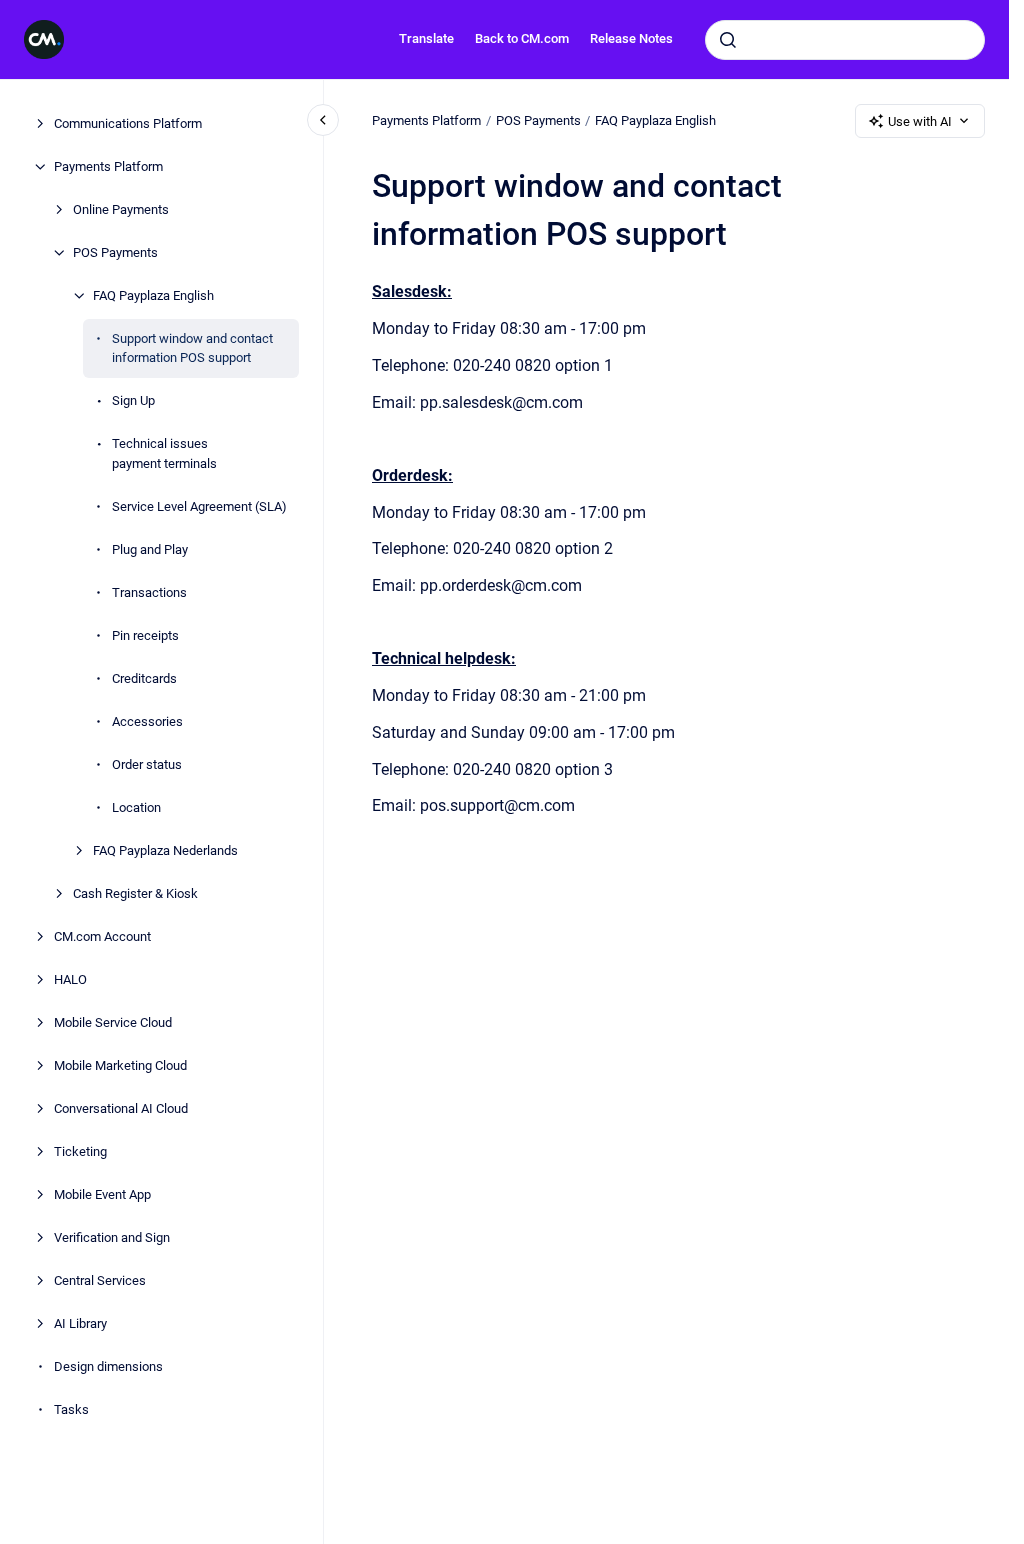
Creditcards (144, 678)
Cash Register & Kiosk (135, 893)
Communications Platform (128, 123)
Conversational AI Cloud (121, 1108)
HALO (70, 979)
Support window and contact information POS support (192, 348)
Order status (147, 764)
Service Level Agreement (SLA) (199, 506)
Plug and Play (150, 549)
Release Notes (631, 38)
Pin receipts (145, 635)
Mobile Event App (102, 1194)
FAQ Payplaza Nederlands (165, 850)
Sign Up (133, 400)
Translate (426, 38)
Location (136, 807)
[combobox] (845, 40)
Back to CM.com (522, 38)
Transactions (149, 592)
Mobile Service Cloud (113, 1022)
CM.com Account (102, 936)
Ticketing (80, 1151)
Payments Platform (108, 166)
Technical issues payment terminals (164, 453)
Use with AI (920, 121)
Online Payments (121, 209)
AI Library (80, 1323)
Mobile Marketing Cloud (120, 1065)
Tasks (71, 1409)
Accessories (147, 721)
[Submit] (728, 40)
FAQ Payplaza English (153, 295)
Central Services (100, 1280)
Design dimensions (108, 1366)
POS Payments (115, 252)
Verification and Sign (112, 1237)
